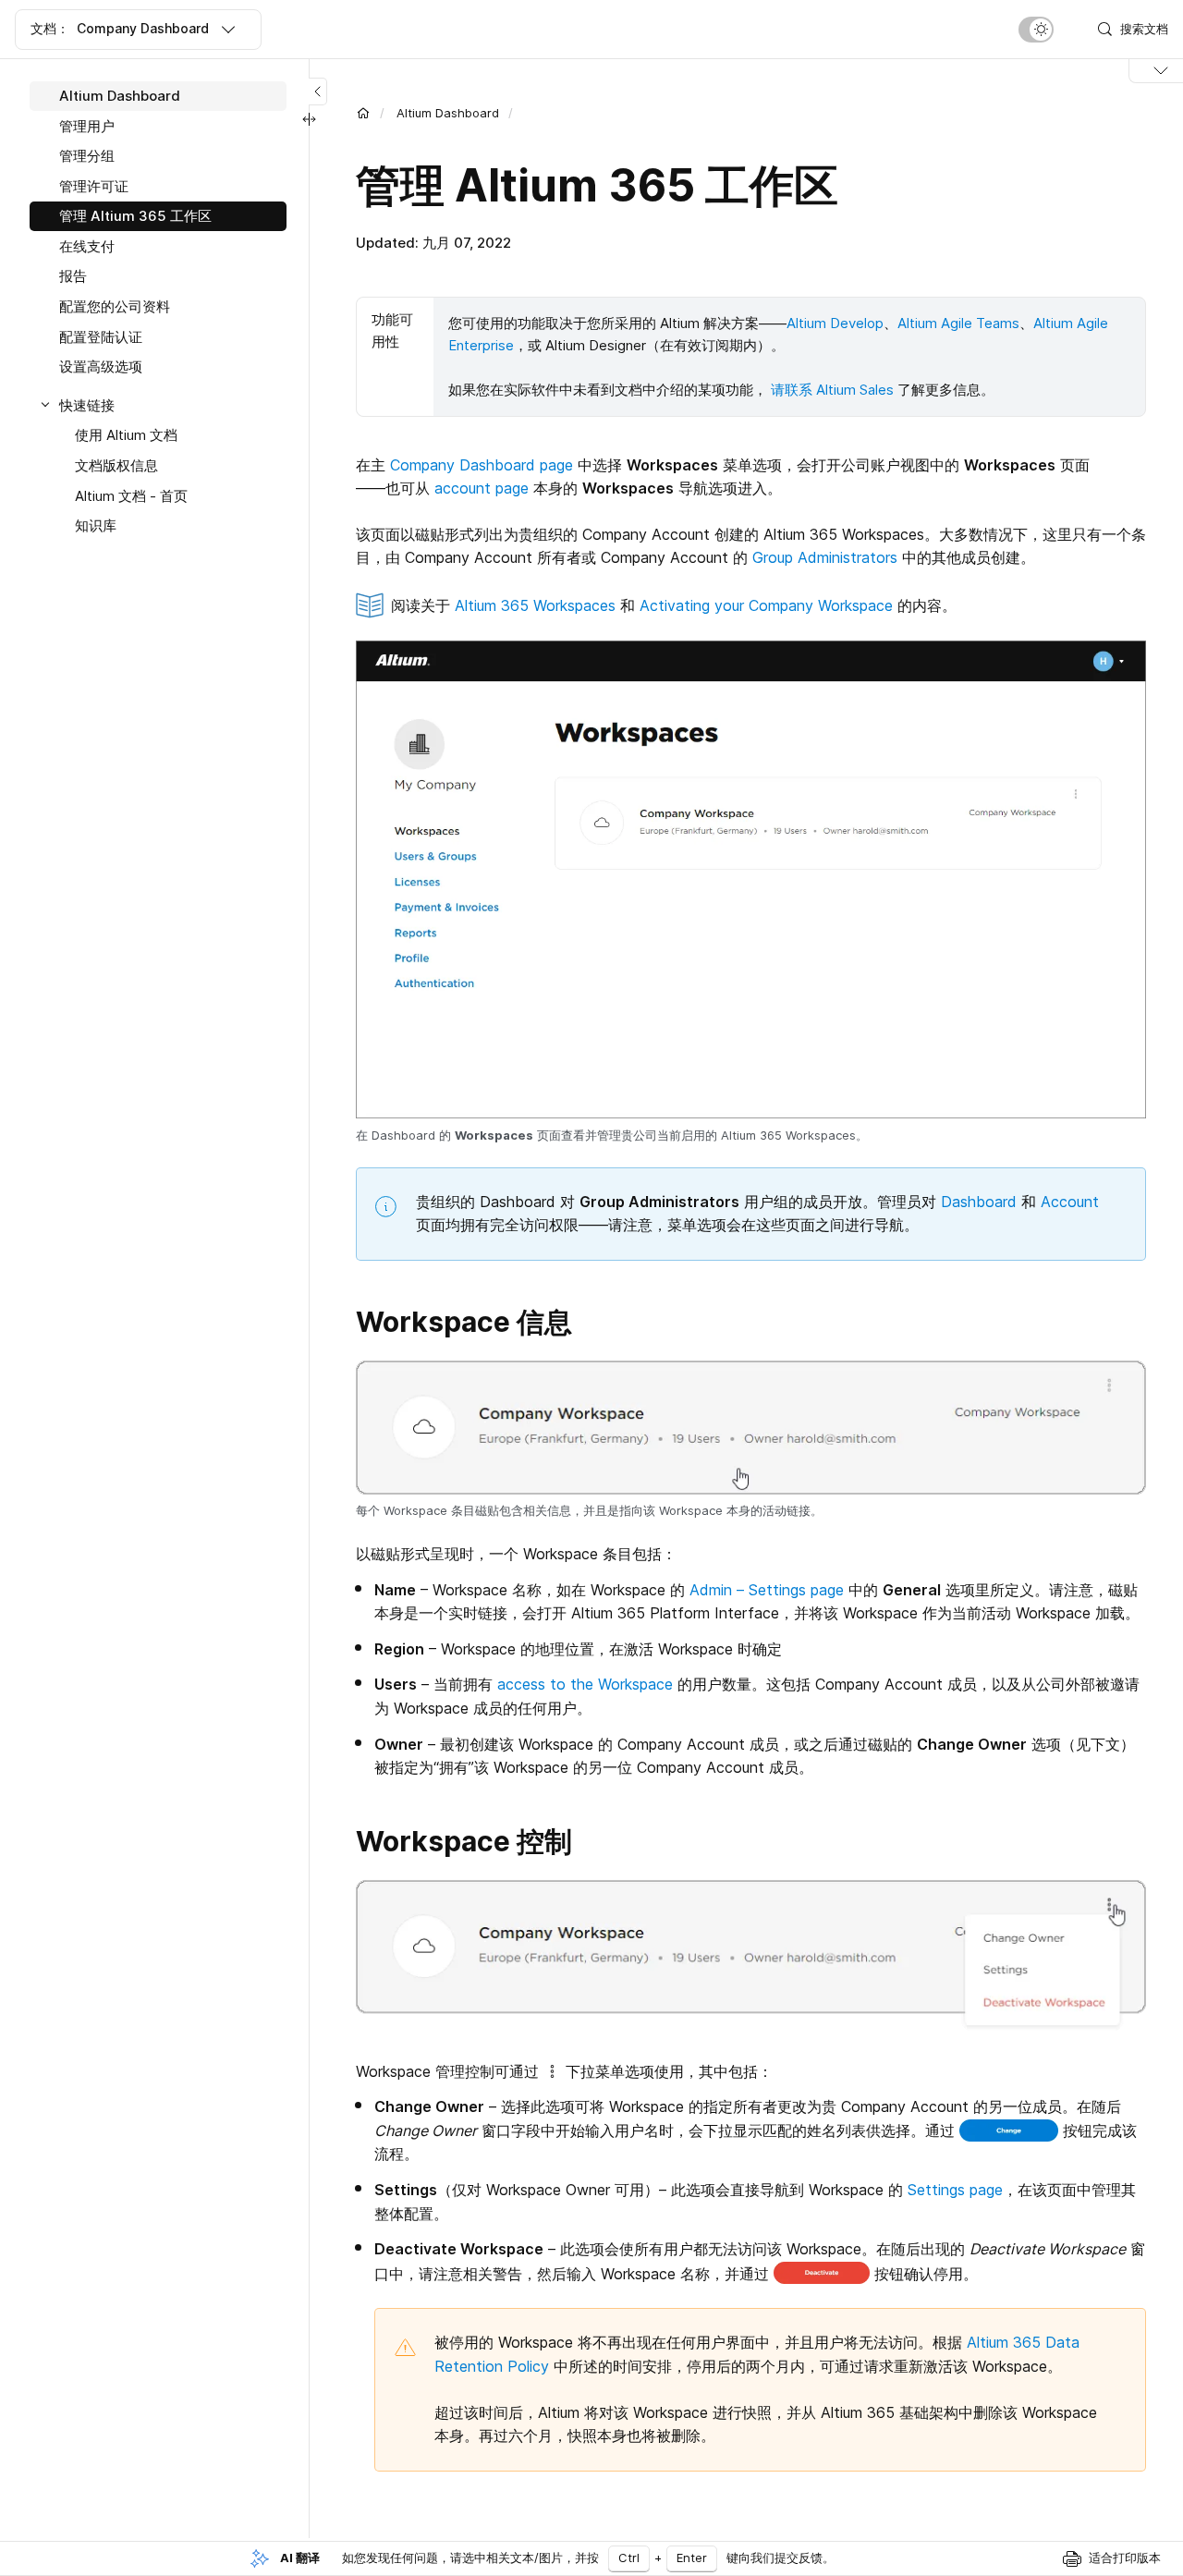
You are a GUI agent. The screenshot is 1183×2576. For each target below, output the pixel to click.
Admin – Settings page (767, 1590)
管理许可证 (94, 186)
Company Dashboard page (482, 465)
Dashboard (979, 1202)
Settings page (955, 2190)
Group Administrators (825, 557)
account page (482, 488)
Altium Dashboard (448, 113)
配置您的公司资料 (115, 306)
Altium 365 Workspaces (535, 605)
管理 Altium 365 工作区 (135, 216)
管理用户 (87, 126)
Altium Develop (835, 323)
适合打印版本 (1125, 2558)
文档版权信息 (116, 465)
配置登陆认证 (101, 337)
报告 (73, 276)
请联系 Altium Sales (832, 390)
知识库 (96, 525)
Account (1070, 1202)
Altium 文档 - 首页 (131, 496)
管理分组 (87, 156)
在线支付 (87, 246)
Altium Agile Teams (958, 323)
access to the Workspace (585, 1684)
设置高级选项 (101, 366)
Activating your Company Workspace (766, 605)
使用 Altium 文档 (126, 435)
